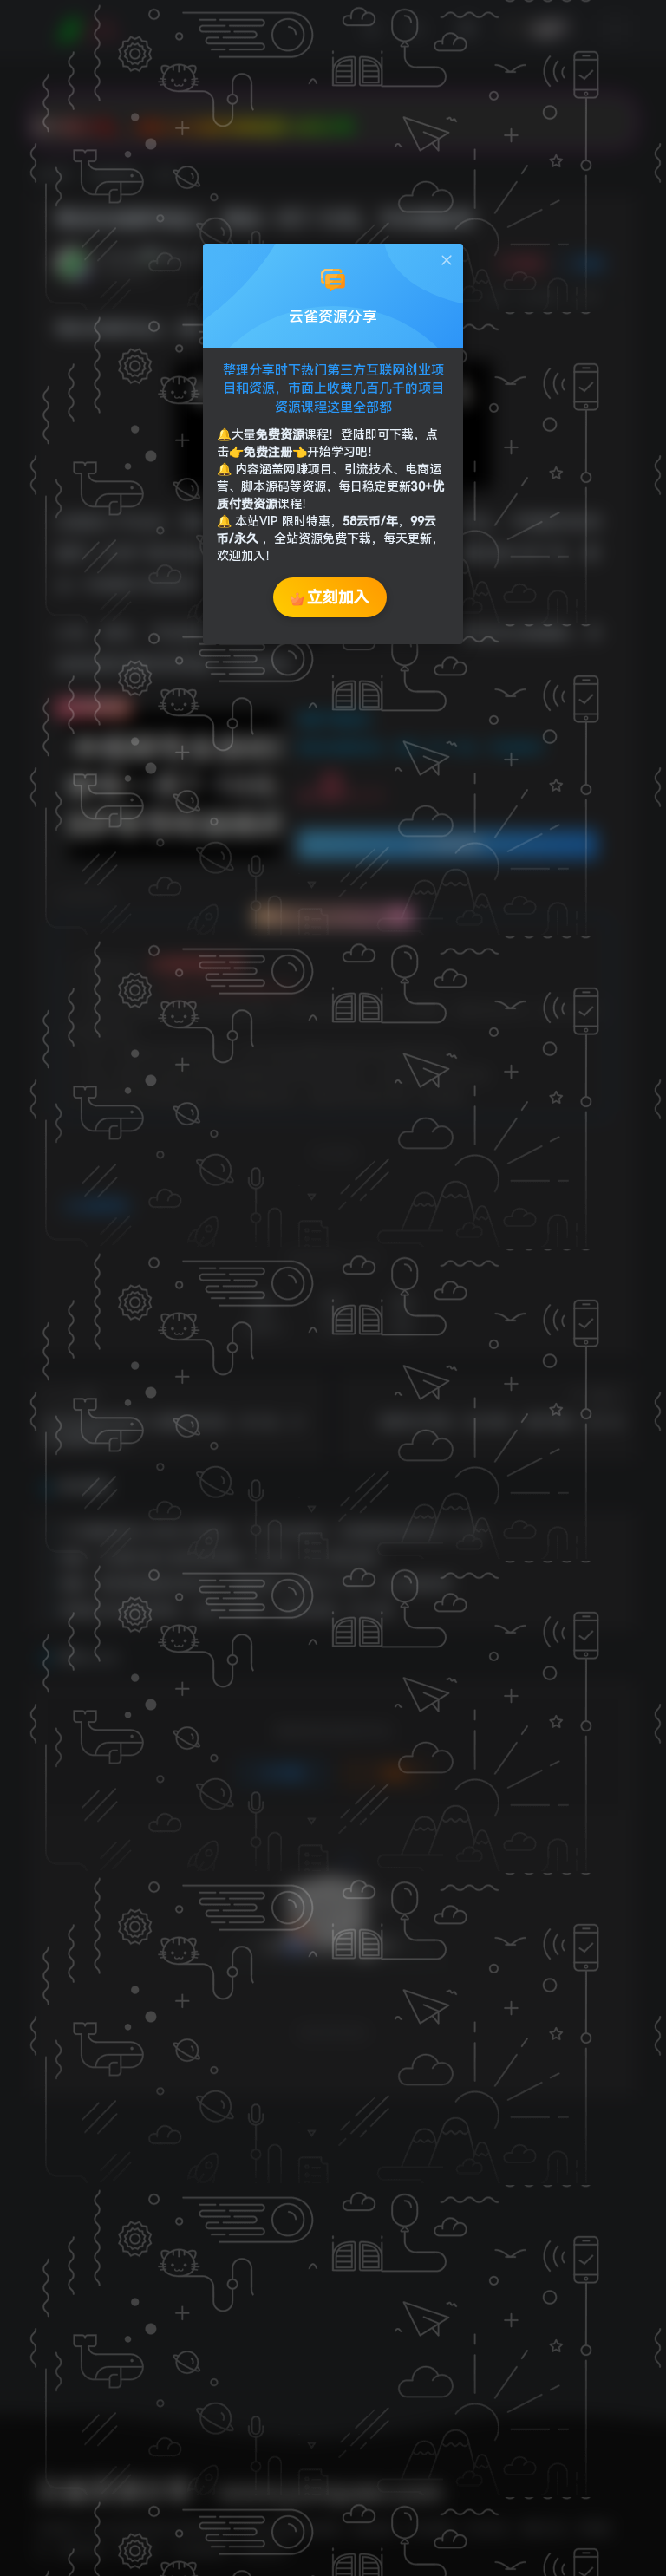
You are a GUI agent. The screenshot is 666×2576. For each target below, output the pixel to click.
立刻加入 (338, 597)
